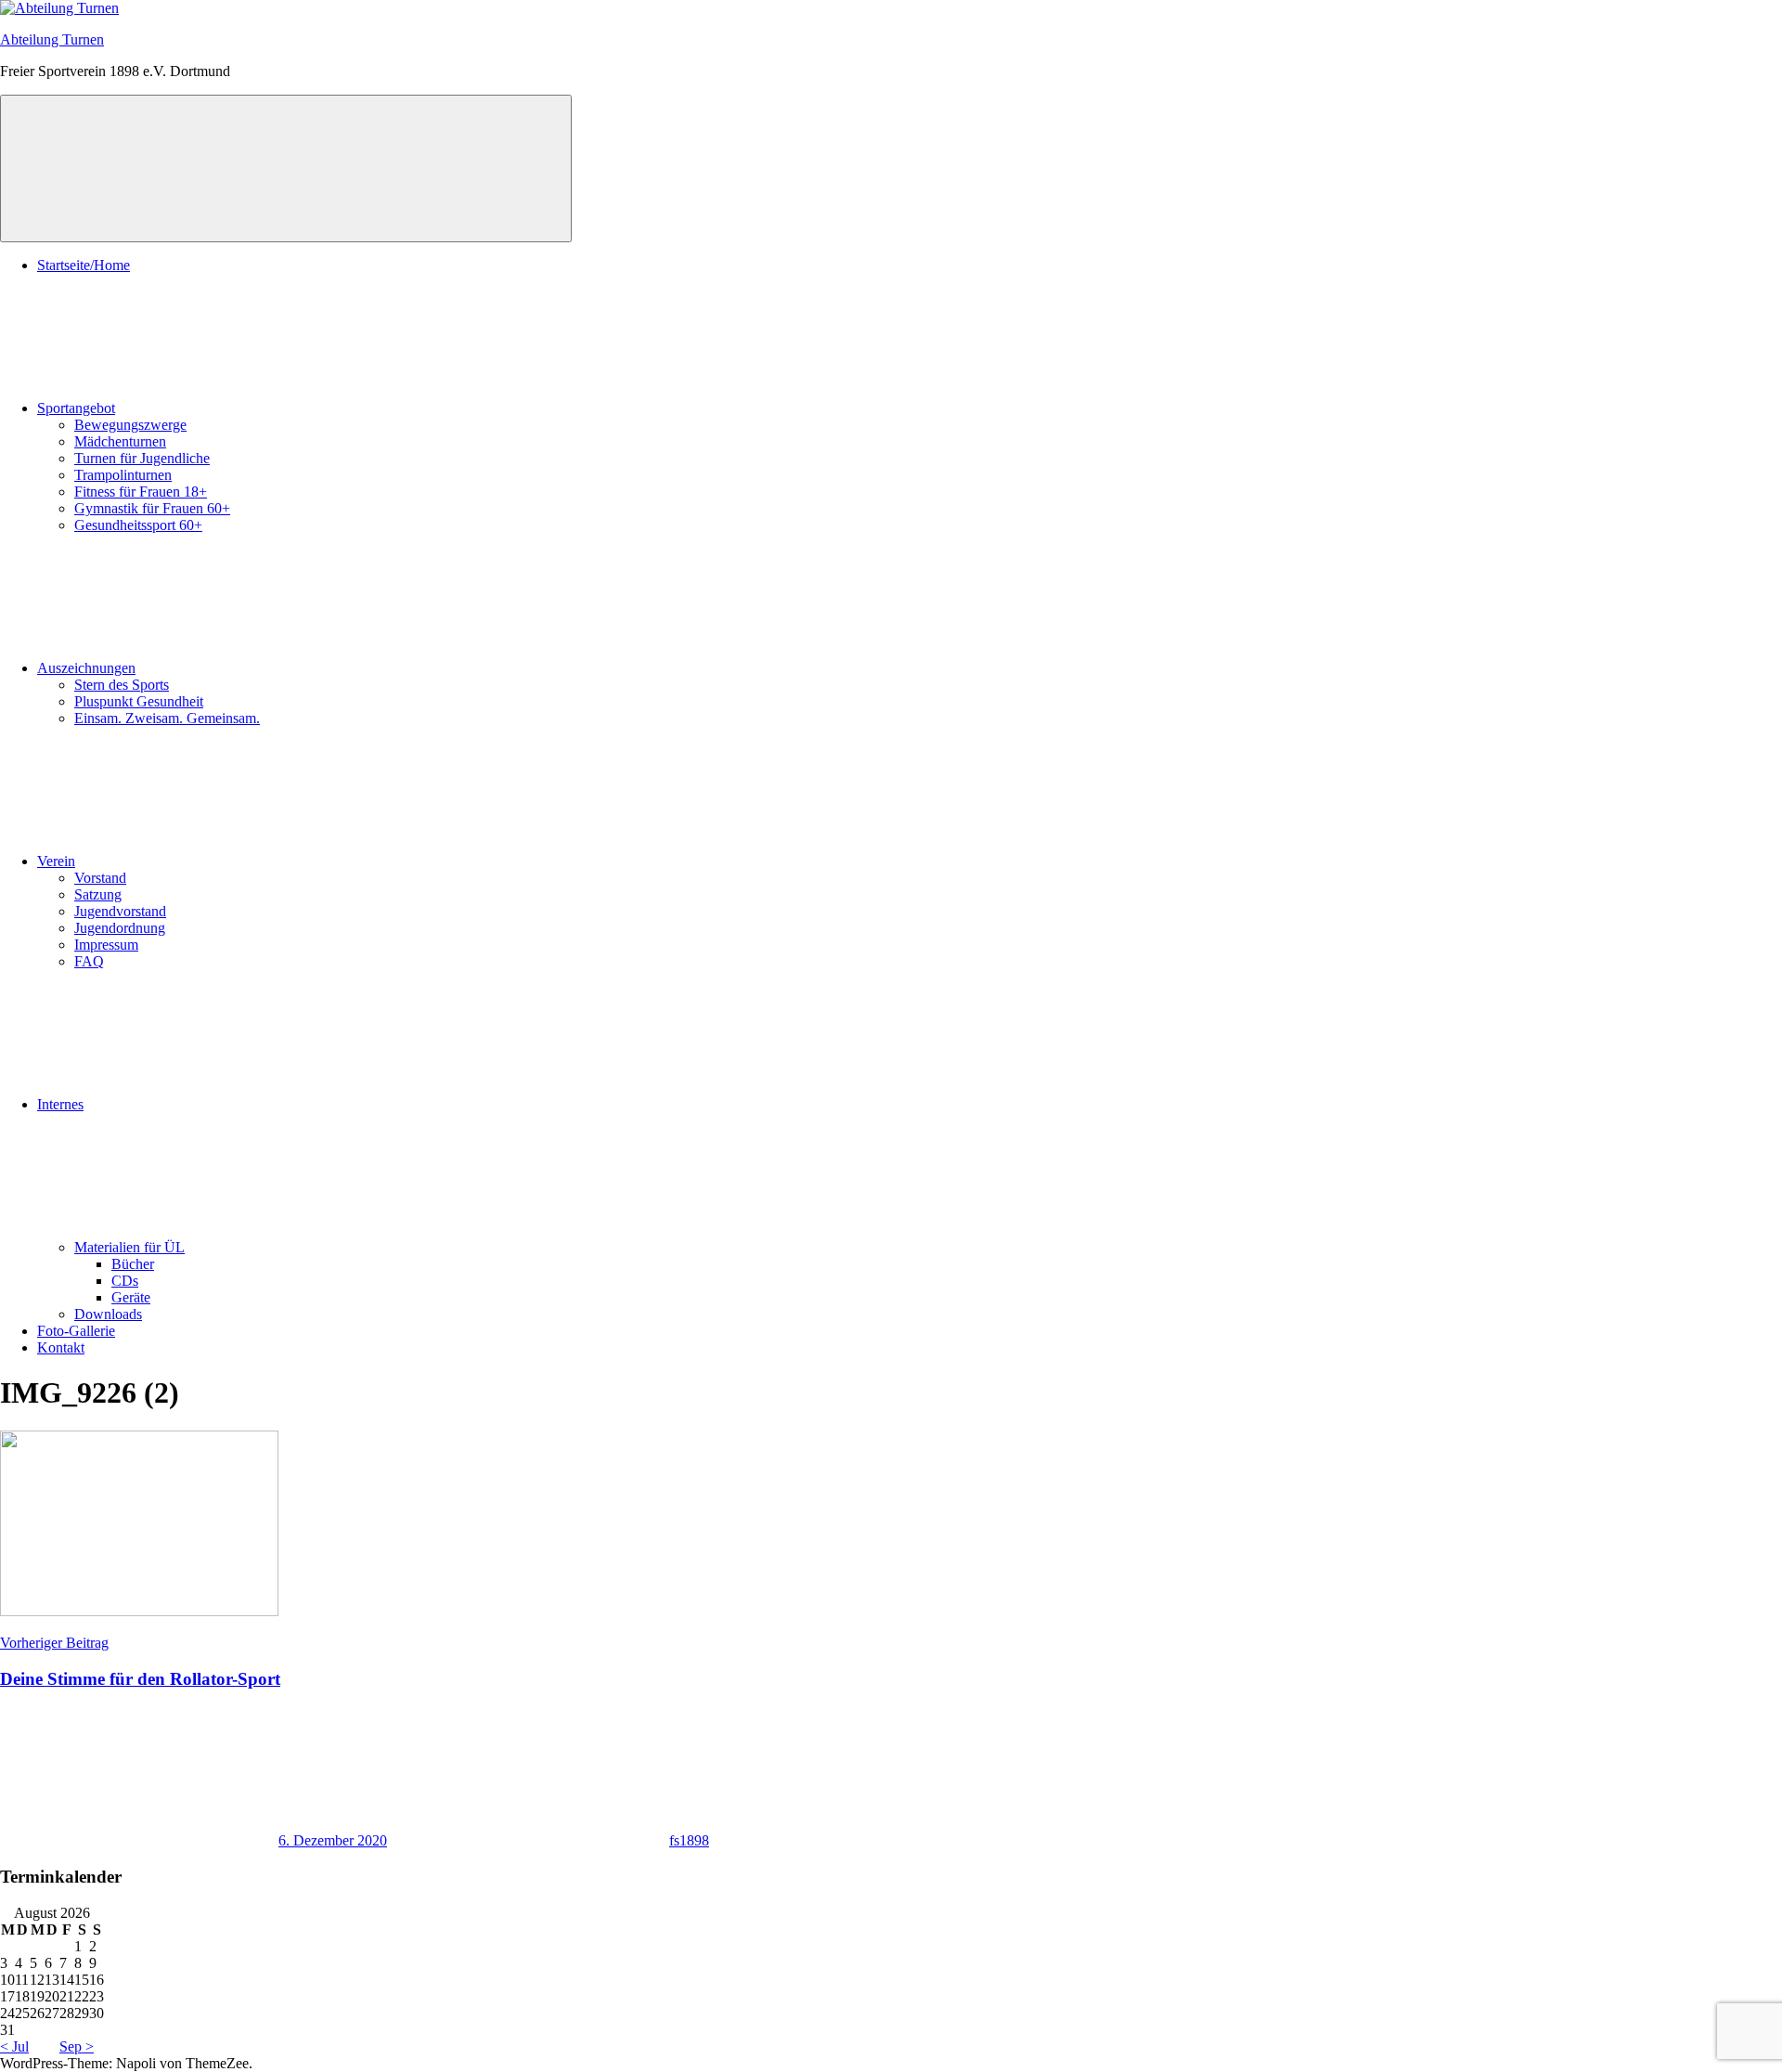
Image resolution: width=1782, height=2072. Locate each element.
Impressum (106, 945)
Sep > (77, 2046)
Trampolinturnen (123, 475)
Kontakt (61, 1347)
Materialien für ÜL (129, 1247)
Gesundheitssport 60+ (138, 525)
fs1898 (689, 1840)
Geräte (131, 1297)
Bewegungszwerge (130, 425)
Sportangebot (76, 408)
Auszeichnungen (86, 668)
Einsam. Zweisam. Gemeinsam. (167, 718)
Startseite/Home (84, 265)
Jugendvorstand (120, 911)
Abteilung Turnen (52, 39)
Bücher (133, 1264)
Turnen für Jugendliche (142, 458)
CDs (125, 1281)
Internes (60, 1104)
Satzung (98, 894)
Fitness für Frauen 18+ (141, 492)
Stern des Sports (122, 685)
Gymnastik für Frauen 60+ (152, 508)
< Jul (14, 2046)
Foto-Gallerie (76, 1331)
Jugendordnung (120, 928)
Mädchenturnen (120, 441)
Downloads (108, 1314)
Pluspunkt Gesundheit (139, 701)
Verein (56, 861)
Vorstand (100, 878)
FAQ (89, 961)
